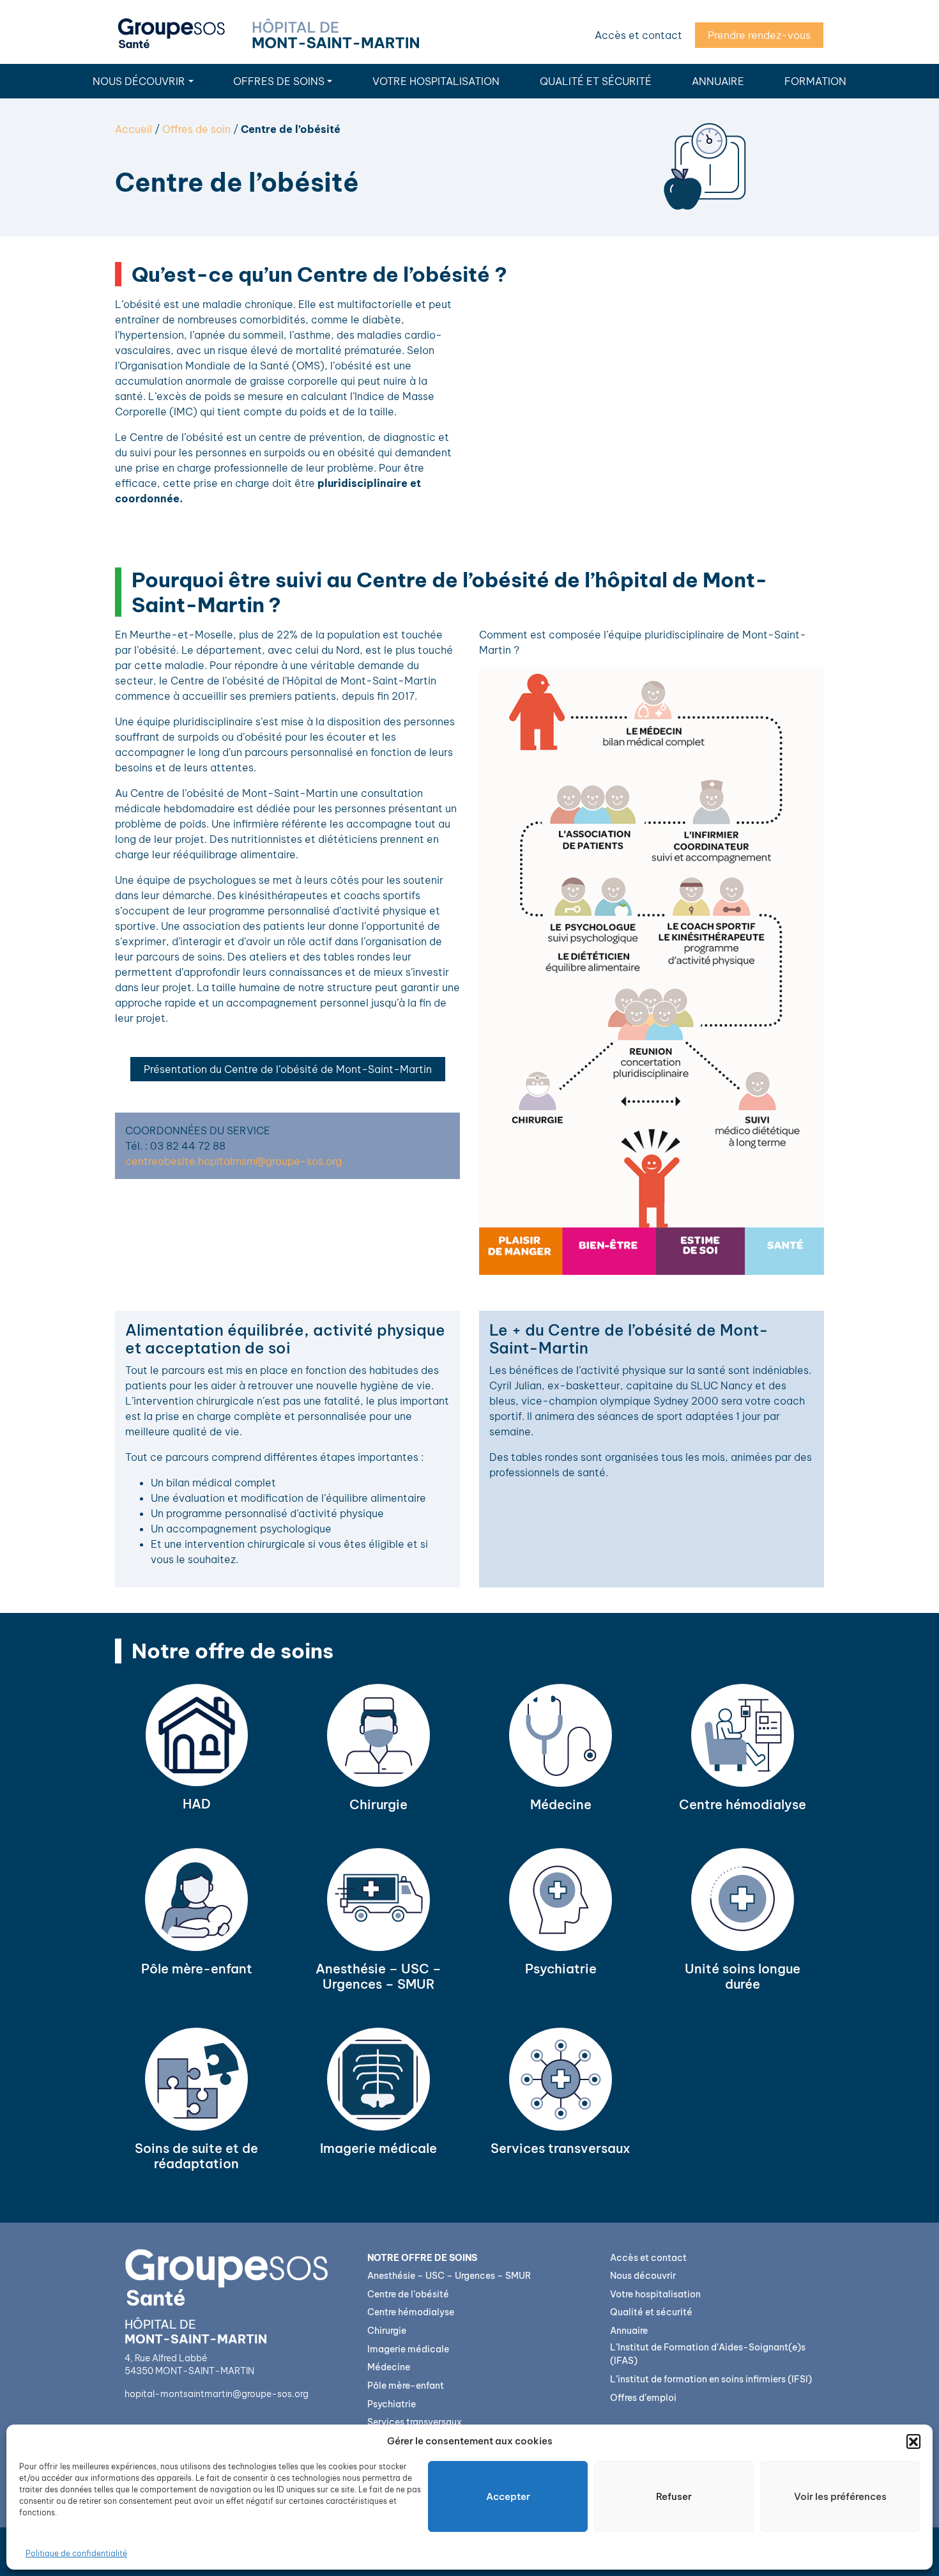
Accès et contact (638, 35)
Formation (815, 81)
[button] (913, 2441)
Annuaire (718, 81)
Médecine (389, 2367)
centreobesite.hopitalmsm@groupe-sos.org (233, 1161)
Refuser (674, 2496)
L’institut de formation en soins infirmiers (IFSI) (711, 2379)
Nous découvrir (139, 81)
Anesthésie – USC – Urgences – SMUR (449, 2276)
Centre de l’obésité (408, 2294)
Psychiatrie (392, 2404)
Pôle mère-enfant (406, 2386)
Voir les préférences (840, 2496)
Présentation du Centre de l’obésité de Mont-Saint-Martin (288, 1069)
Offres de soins (279, 81)
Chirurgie (387, 2331)
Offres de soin (196, 129)
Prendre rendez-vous (759, 35)
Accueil (134, 129)
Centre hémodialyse (411, 2312)
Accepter (508, 2496)
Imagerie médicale (408, 2349)
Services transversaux (415, 2422)
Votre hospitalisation (436, 81)
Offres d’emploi (643, 2398)
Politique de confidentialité (76, 2553)
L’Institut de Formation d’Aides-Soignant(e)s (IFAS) (708, 2354)
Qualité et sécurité (596, 81)
